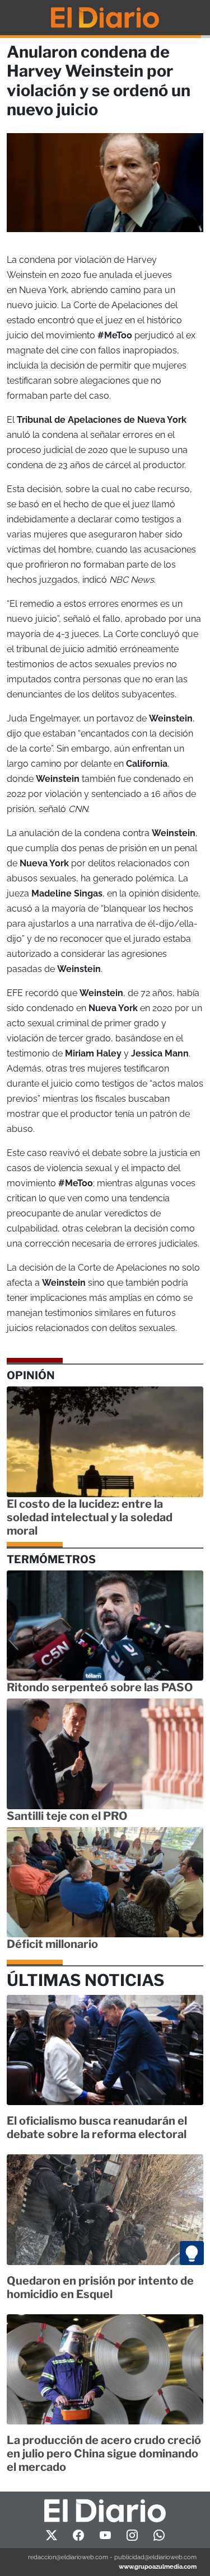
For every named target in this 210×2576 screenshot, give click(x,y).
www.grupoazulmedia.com (158, 2566)
